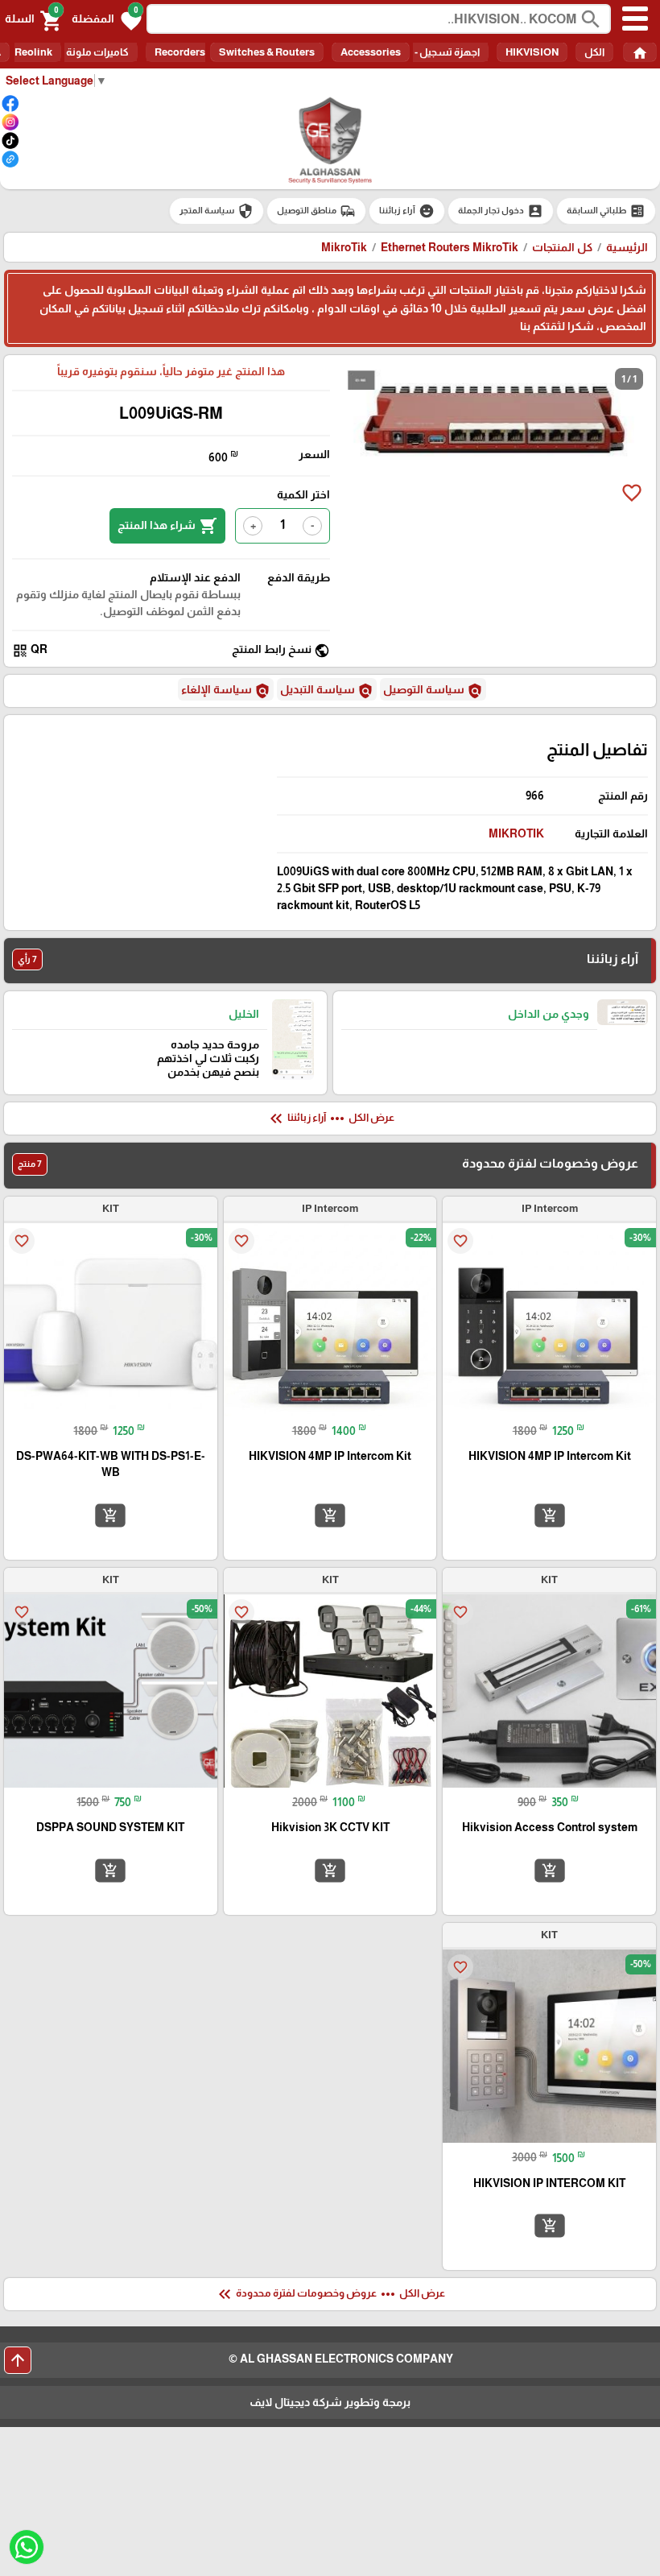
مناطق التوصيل (316, 211)
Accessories (371, 52)
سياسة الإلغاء (226, 691)
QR (30, 650)
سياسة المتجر (217, 211)
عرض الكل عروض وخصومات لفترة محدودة (330, 2294)
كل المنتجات (562, 247)
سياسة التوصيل (433, 691)
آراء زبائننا (407, 211)
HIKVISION (532, 52)
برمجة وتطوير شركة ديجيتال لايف (330, 2402)
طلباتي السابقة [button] (606, 211)
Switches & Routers (267, 52)
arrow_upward (18, 2360)
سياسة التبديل (327, 691)
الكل (594, 52)
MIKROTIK (516, 833)
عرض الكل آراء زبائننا (330, 1118)
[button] (107, 19)
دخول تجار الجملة (501, 211)
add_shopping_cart (550, 1515)
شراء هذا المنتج (167, 526)
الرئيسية (627, 247)
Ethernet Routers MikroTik (450, 247)
